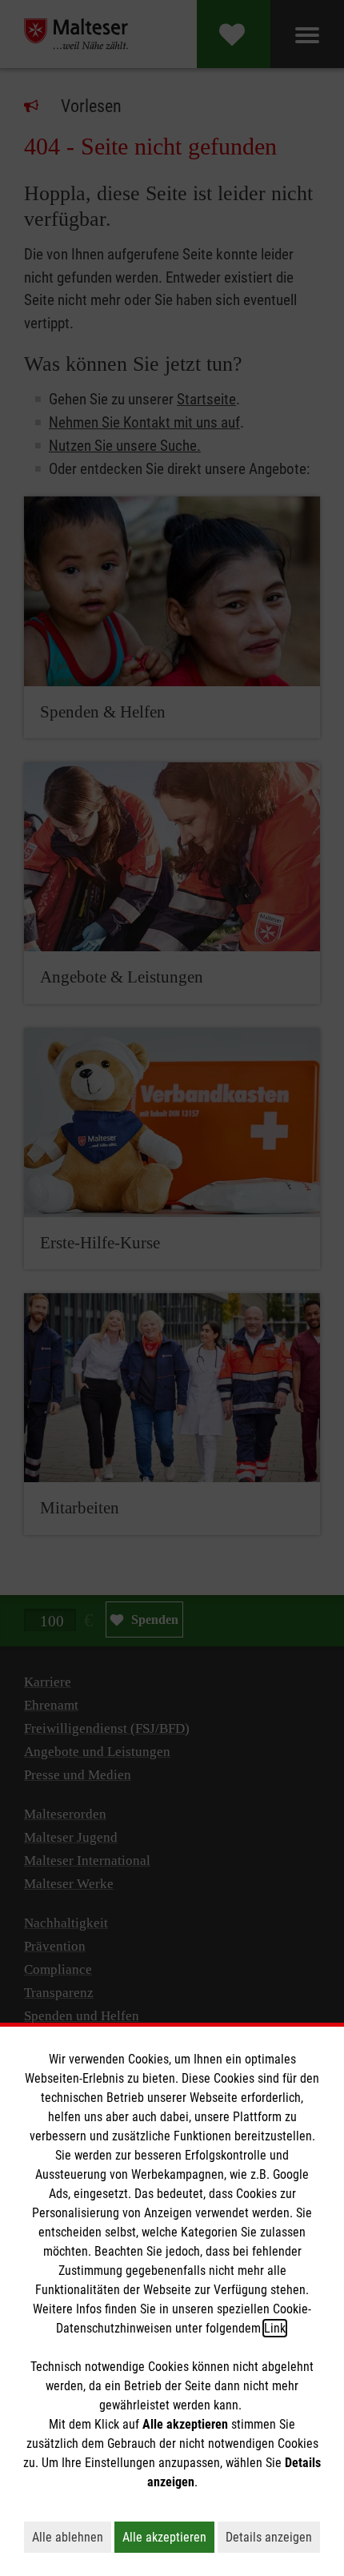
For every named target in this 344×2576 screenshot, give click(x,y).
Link (275, 2328)
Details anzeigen (273, 2537)
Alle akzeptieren (168, 2537)
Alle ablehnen (72, 2537)
